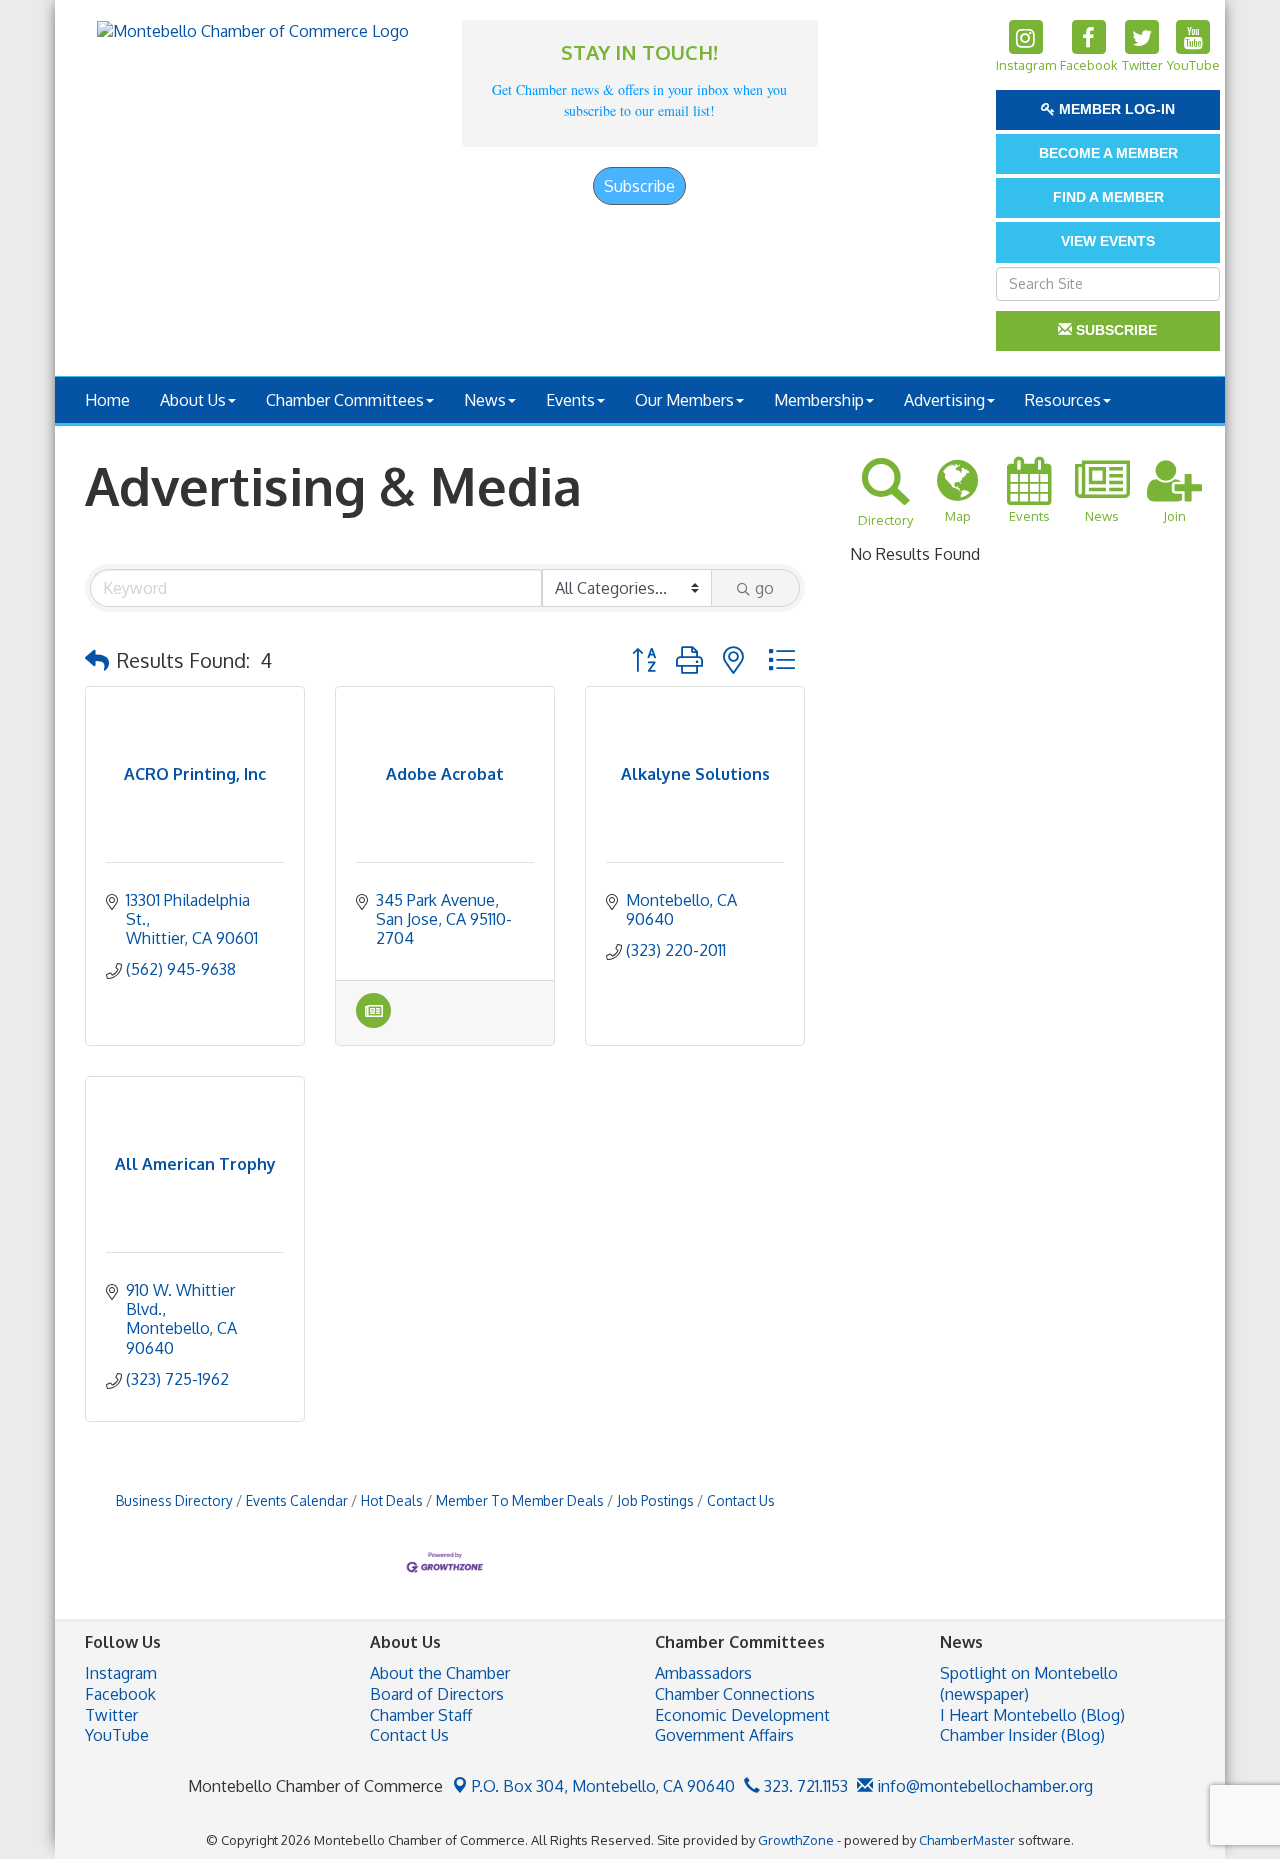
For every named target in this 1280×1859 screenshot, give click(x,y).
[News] (373, 1022)
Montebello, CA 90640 (603, 1786)
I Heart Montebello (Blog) (1032, 1715)
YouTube (117, 1735)
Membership (819, 400)
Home (107, 400)
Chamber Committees (345, 400)
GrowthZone (796, 1840)
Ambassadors (703, 1673)
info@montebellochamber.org (983, 1786)
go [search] (764, 588)
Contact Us (741, 1500)
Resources (1063, 400)
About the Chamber (440, 1673)
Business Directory (174, 1500)
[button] (97, 660)
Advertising (944, 400)
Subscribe (639, 186)
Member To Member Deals (520, 1500)
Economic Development (742, 1715)
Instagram (121, 1673)
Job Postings (655, 1500)
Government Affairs (724, 1735)
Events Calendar (297, 1500)
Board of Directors (437, 1694)
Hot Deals (392, 1500)
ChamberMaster (967, 1840)
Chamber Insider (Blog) (1022, 1735)
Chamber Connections (735, 1694)
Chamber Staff (421, 1715)
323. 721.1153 (804, 1786)
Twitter (111, 1715)
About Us (193, 400)
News (485, 400)
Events (570, 400)
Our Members (684, 400)
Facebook (120, 1694)
